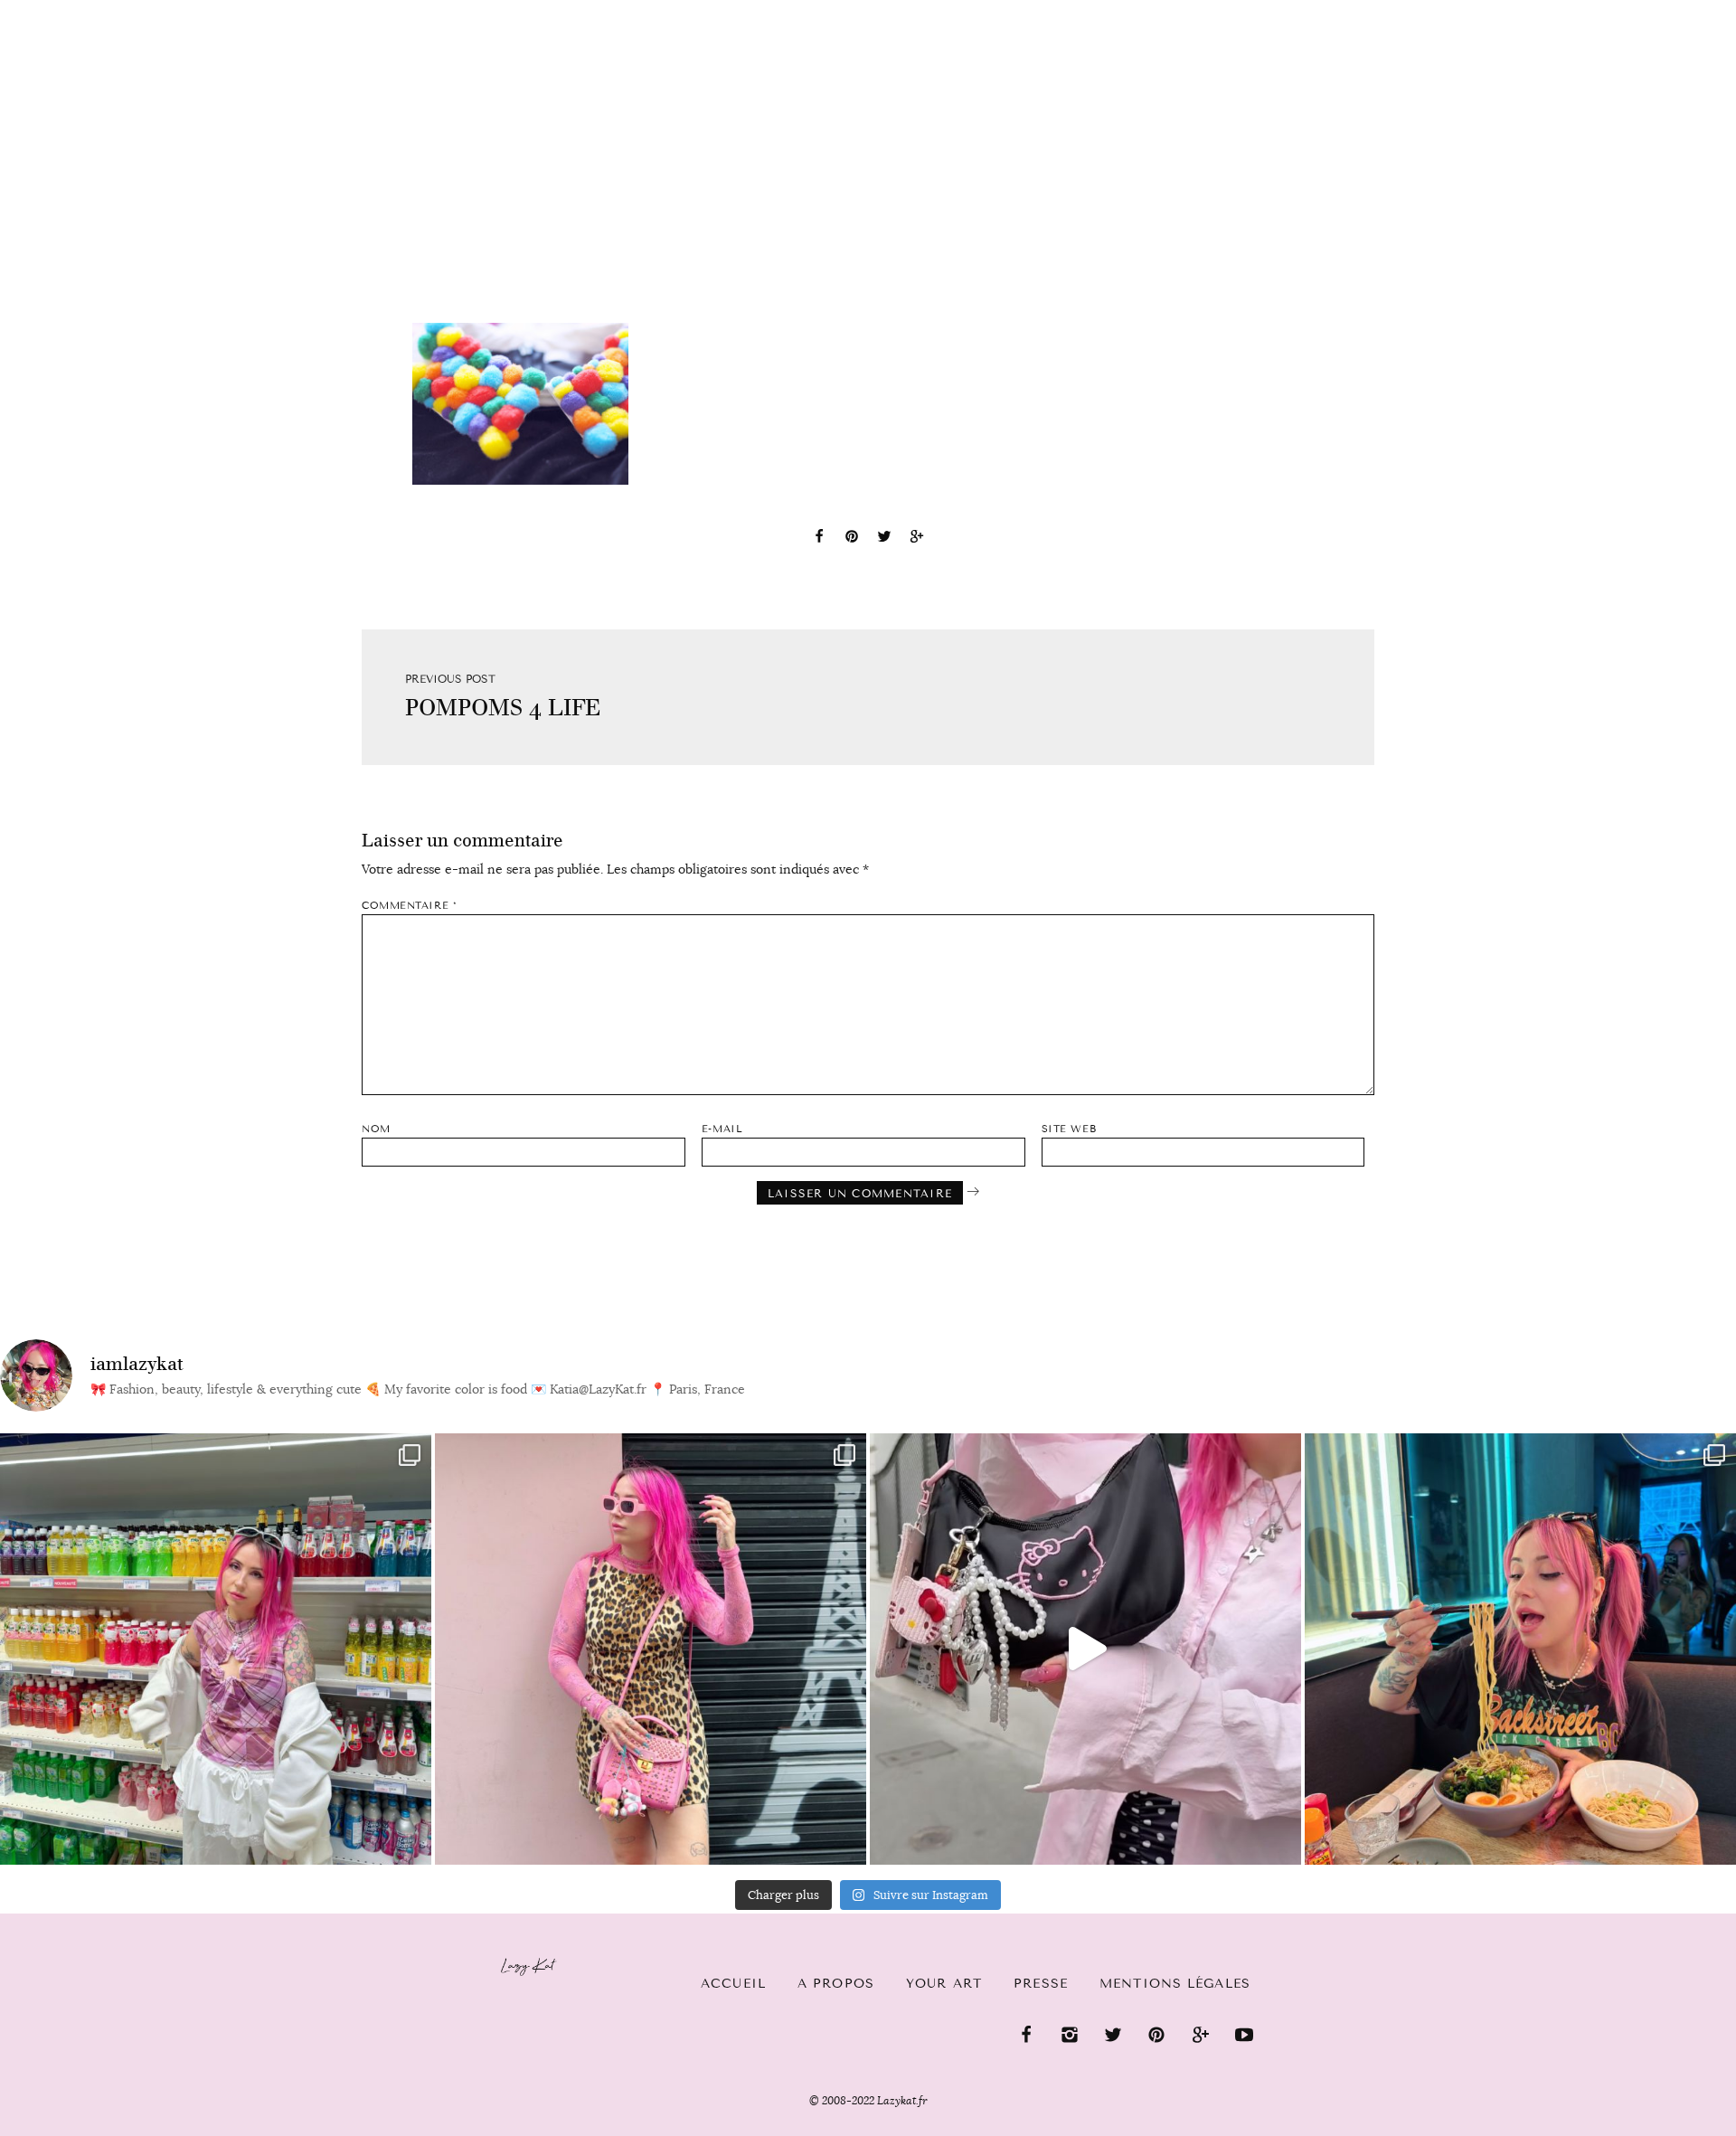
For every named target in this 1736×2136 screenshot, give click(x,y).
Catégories (183, 11)
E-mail (722, 1129)
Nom (376, 1129)
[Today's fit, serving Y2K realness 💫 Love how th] (216, 1649)
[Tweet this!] (884, 539)
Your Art (944, 1984)
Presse (1620, 10)
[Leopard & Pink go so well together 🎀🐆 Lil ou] (651, 1649)
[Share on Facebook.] (819, 539)
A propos (836, 1984)
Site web (1069, 1129)
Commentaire (409, 906)
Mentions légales (1175, 1984)
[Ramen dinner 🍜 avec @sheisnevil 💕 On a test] (1520, 1649)
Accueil (68, 10)
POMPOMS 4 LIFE (503, 708)
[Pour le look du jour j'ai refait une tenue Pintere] (1085, 1649)
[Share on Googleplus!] (917, 539)
